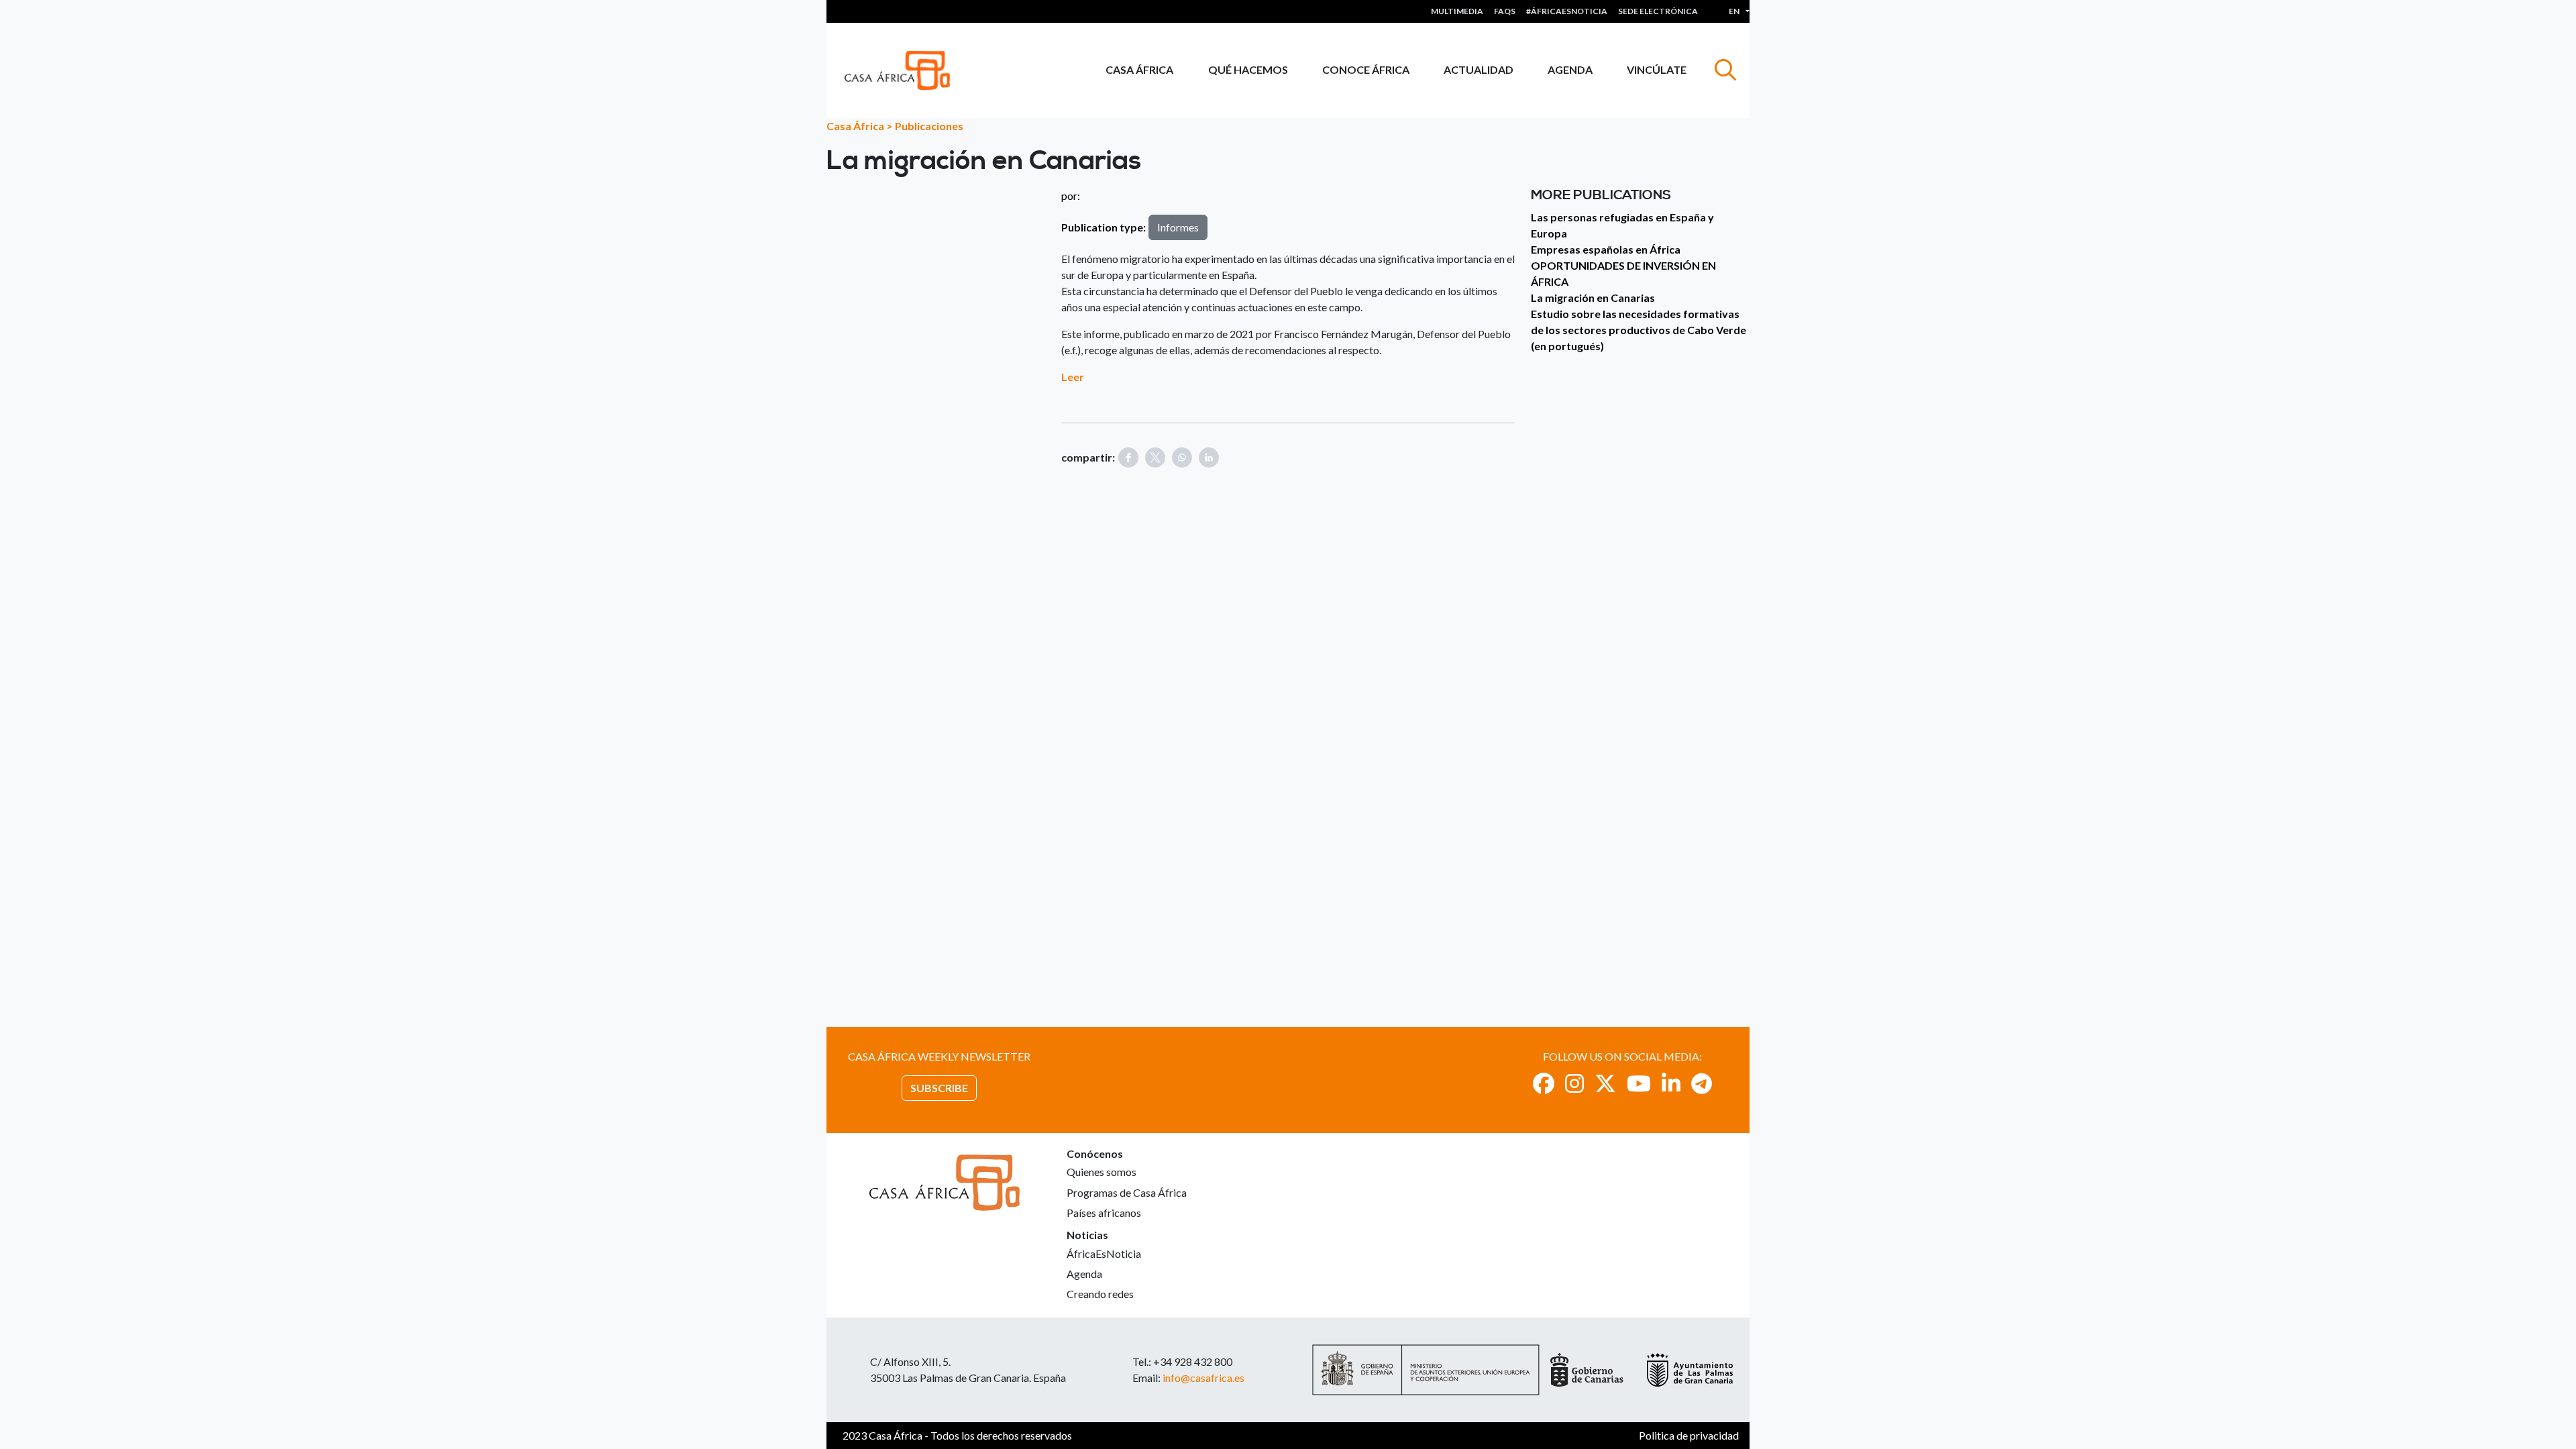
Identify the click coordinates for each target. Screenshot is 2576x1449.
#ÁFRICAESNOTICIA (1567, 11)
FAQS (1505, 11)
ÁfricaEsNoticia (1104, 1253)
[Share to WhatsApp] (1182, 458)
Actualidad (1479, 69)
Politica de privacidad (1689, 1435)
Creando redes (1100, 1294)
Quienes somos (1102, 1172)
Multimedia (1457, 11)
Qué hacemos (1248, 69)
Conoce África (1366, 69)
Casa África (1139, 69)
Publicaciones (929, 126)
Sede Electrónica (1658, 11)
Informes (1178, 227)
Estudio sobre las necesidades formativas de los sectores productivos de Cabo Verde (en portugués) (1639, 330)
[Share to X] (1155, 458)
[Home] (903, 70)
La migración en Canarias (1593, 298)
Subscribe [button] (939, 1088)
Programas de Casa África (1127, 1192)
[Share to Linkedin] (1209, 458)
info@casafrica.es (1203, 1378)
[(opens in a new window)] (1544, 1083)
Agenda (1570, 69)
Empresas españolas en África (1606, 249)
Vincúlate (1657, 69)
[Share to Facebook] (1128, 458)
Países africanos (1104, 1213)
